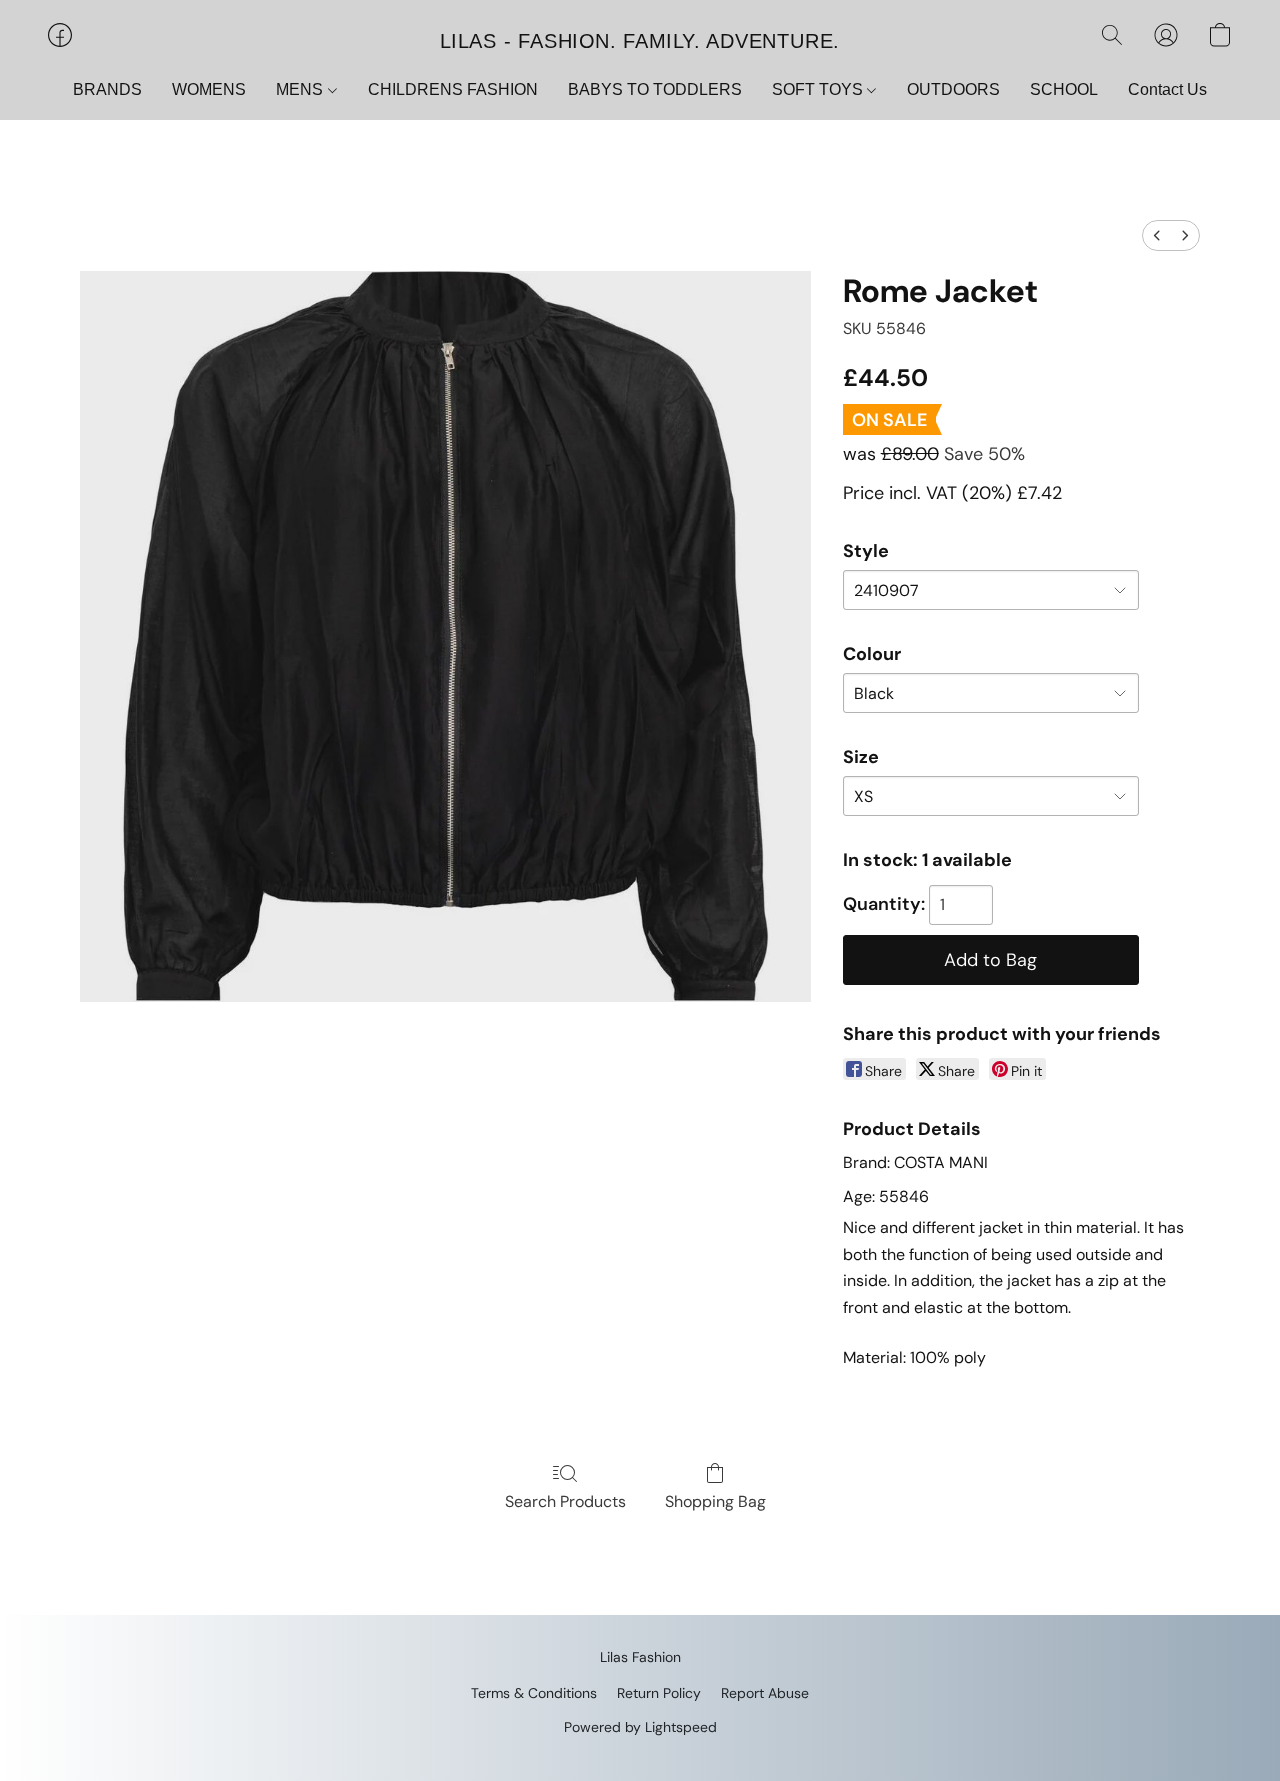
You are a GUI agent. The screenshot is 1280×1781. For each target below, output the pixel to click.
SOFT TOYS (819, 89)
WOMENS (209, 89)
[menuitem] (1157, 235)
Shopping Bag (715, 1501)
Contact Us (1167, 89)
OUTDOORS (953, 89)
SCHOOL (1064, 89)
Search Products (565, 1501)
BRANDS (107, 89)
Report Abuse (765, 1693)
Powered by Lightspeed (640, 1727)
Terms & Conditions (534, 1693)
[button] (640, 40)
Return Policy (659, 1693)
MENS (301, 89)
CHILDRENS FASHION (453, 89)
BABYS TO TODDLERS (655, 89)
